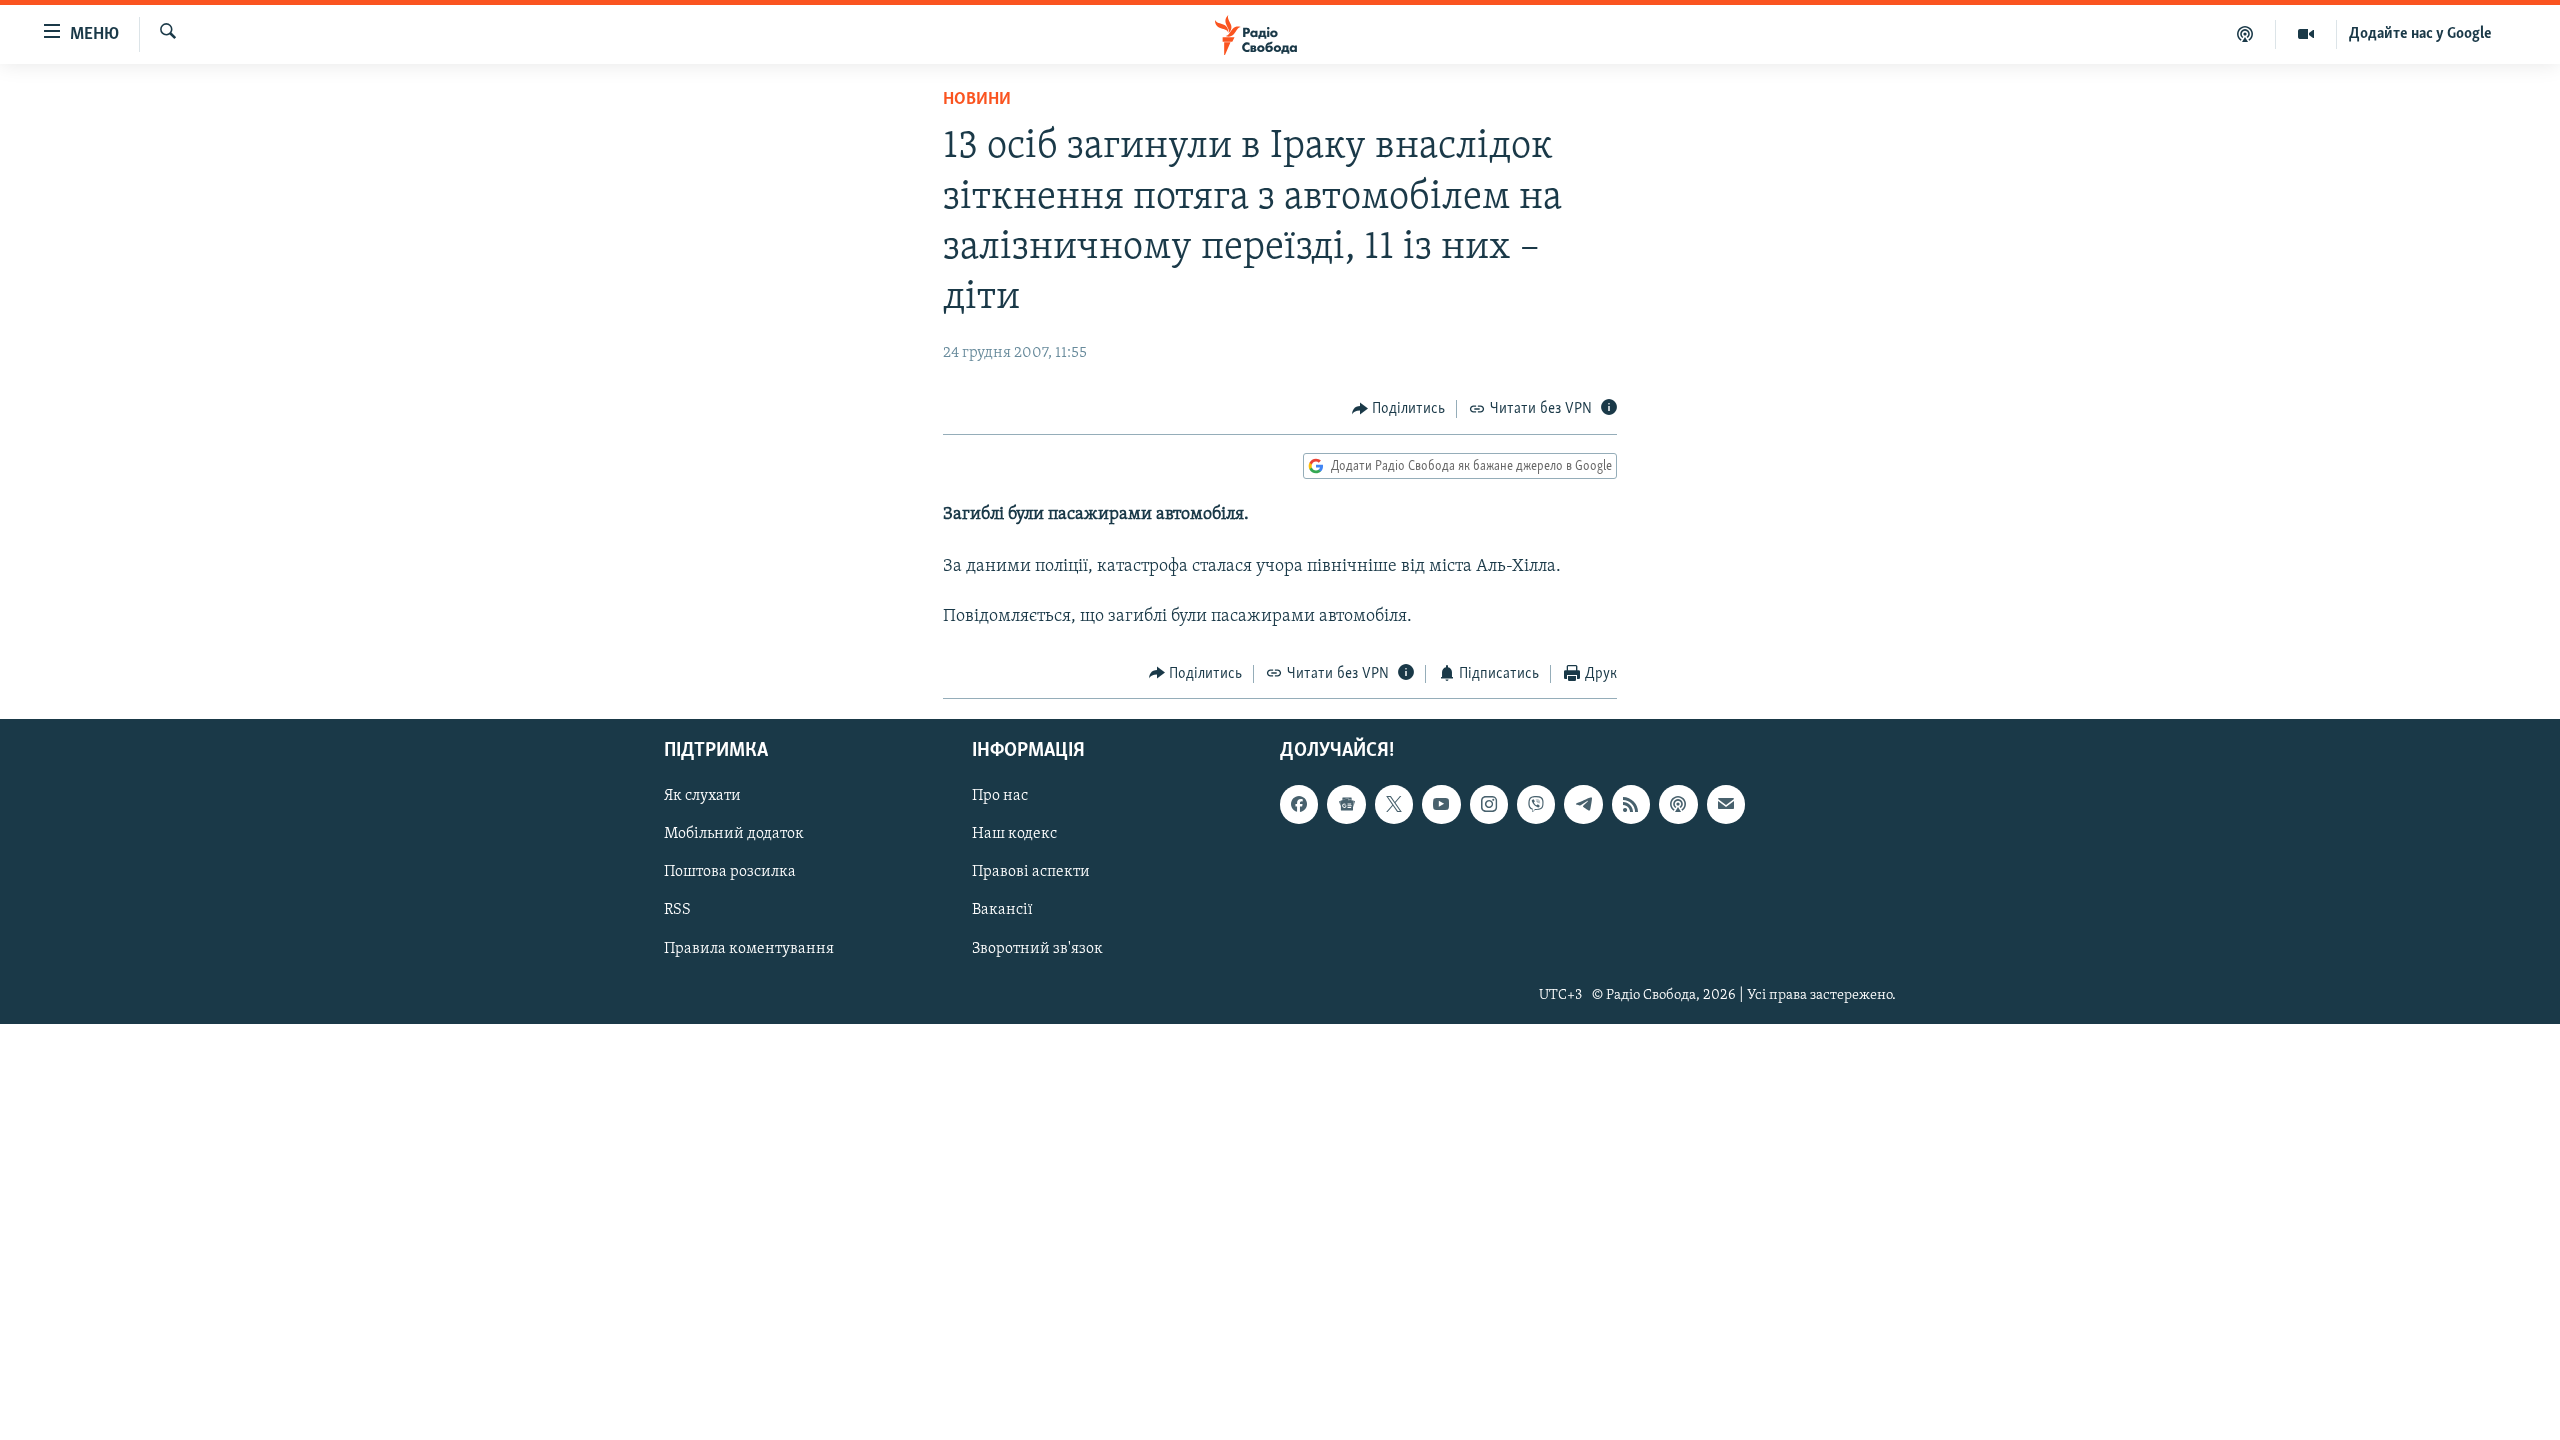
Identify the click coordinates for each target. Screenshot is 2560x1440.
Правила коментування (749, 949)
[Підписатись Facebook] (1299, 805)
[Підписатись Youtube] (1441, 805)
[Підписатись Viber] (1536, 805)
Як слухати (702, 797)
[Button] (1399, 409)
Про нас (1000, 797)
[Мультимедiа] (2306, 34)
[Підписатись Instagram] (1489, 805)
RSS (677, 911)
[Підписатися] (1726, 805)
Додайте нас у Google (2420, 34)
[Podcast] (1678, 805)
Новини (977, 100)
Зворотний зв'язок (1037, 949)
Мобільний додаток (734, 835)
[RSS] (1631, 805)
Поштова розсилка (730, 873)
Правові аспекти (1031, 873)
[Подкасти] (2245, 34)
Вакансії (1002, 911)
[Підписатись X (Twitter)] (1394, 805)
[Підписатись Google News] (1346, 805)
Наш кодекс (1014, 835)
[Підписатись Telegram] (1583, 805)
